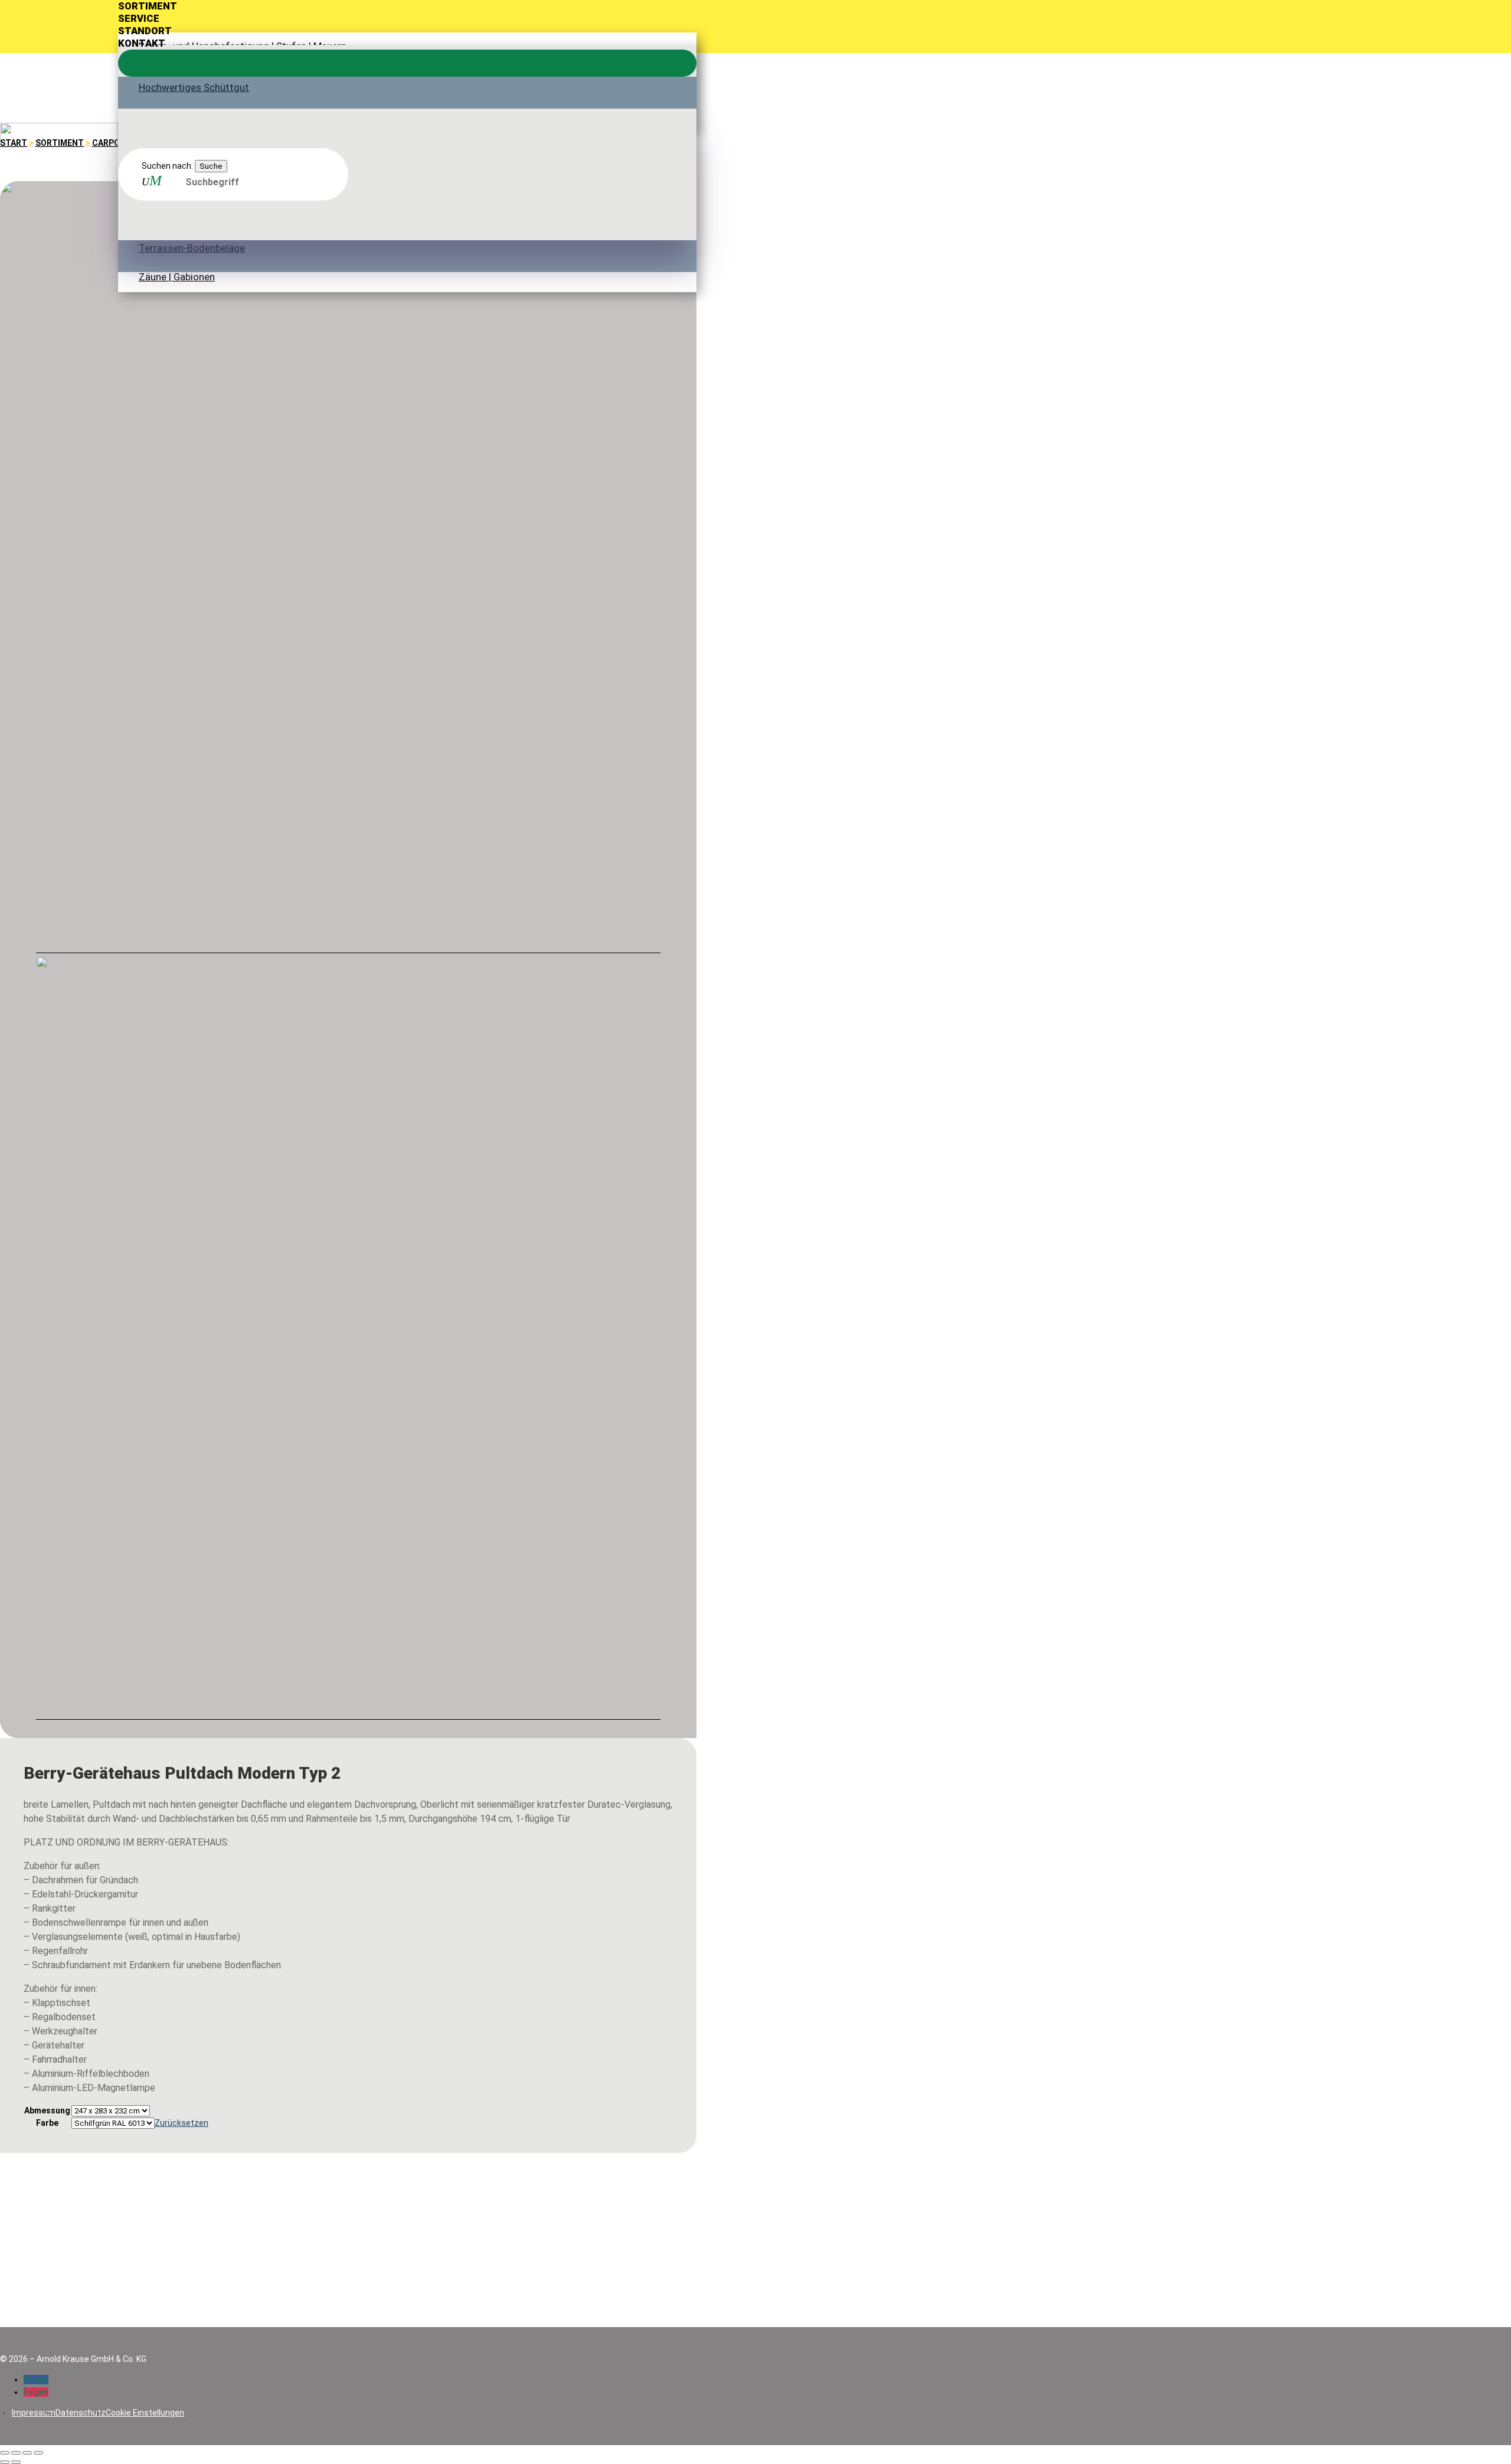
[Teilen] (27, 2453)
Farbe (47, 2123)
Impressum (34, 2413)
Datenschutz (81, 2413)
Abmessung (47, 2110)
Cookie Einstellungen (145, 2413)
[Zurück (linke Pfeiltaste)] (5, 2462)
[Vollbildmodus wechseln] (16, 2453)
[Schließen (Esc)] (38, 2453)
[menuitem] (407, 6)
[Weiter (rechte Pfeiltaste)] (16, 2462)
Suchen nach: (167, 166)
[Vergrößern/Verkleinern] (5, 2453)
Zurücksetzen (181, 2123)
